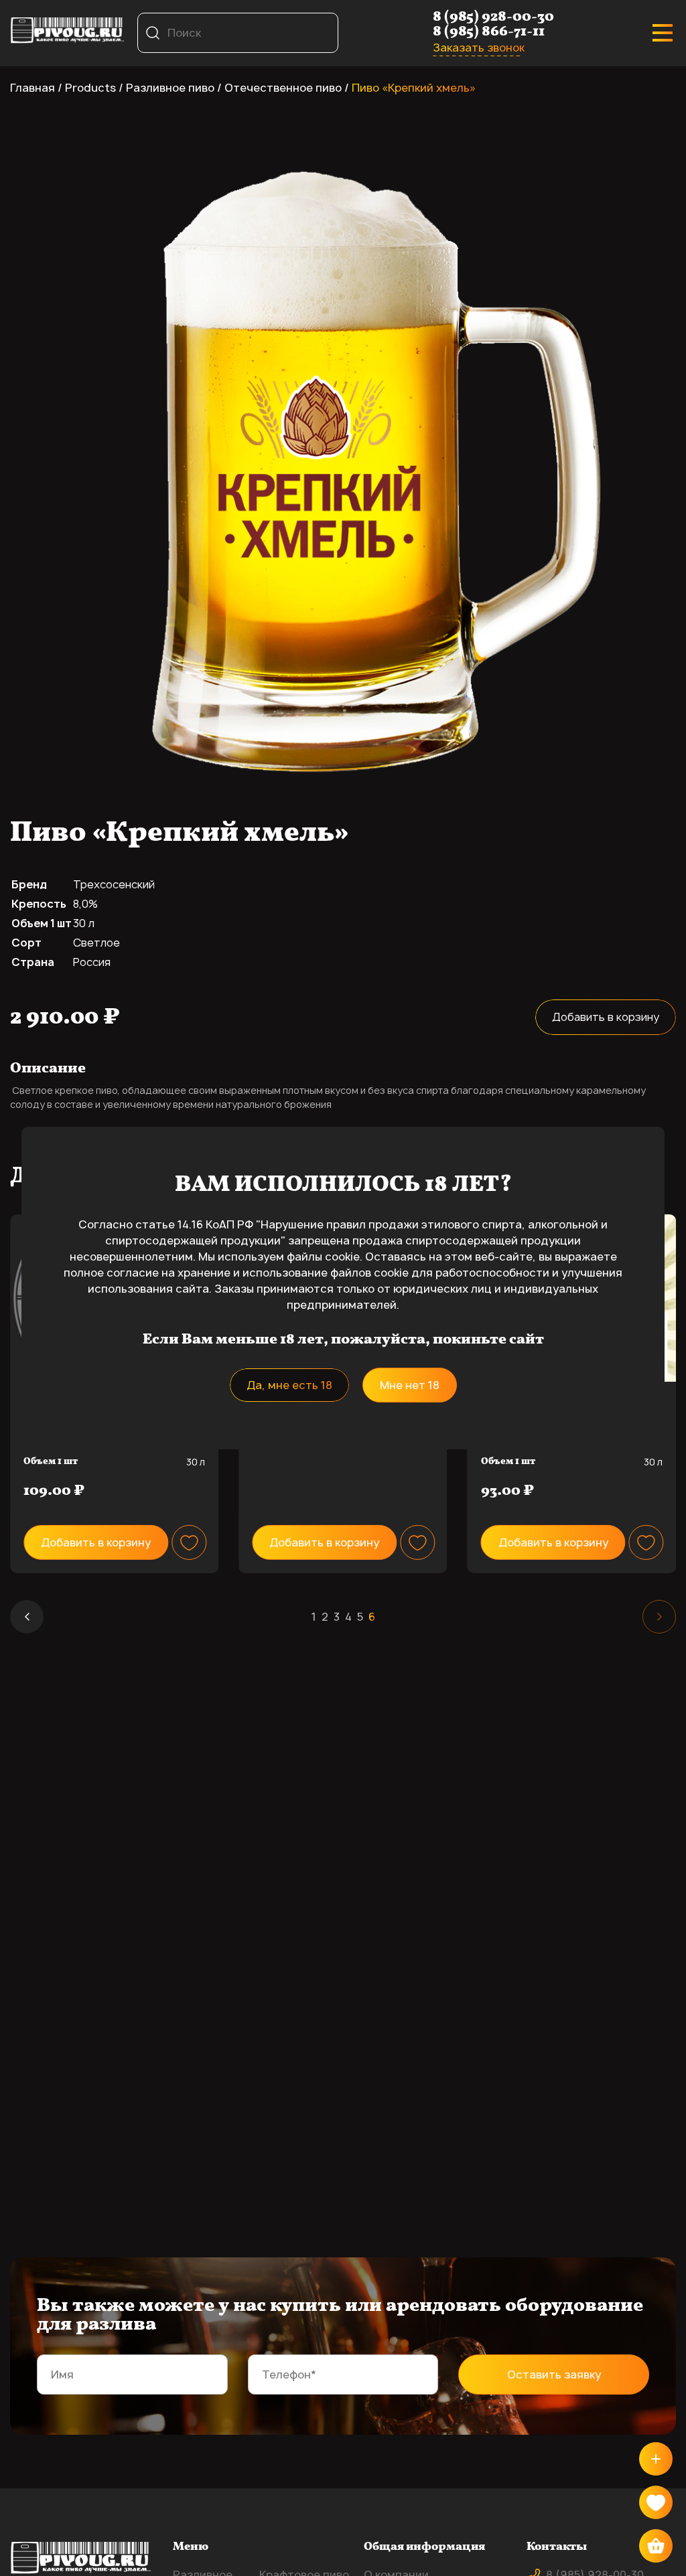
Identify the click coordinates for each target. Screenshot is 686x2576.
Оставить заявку (554, 2374)
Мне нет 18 (410, 1385)
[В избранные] (189, 1542)
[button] (27, 1617)
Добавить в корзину (606, 1017)
